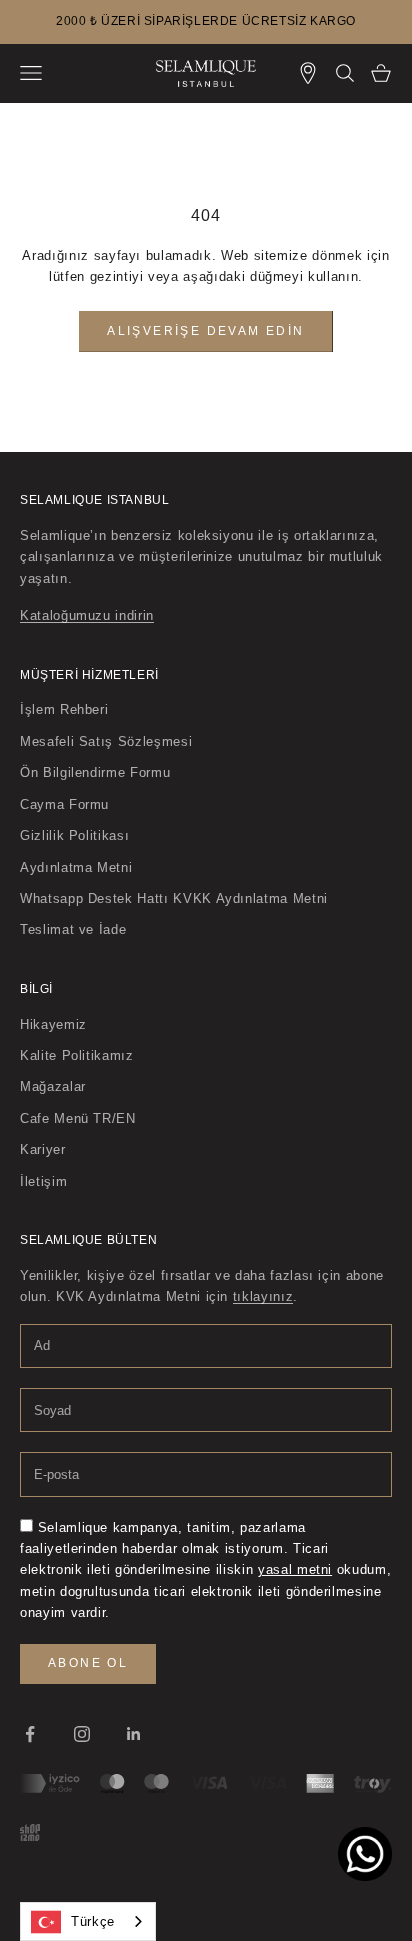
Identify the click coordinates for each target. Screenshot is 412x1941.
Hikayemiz (53, 1024)
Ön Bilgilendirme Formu (95, 772)
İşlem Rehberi (64, 709)
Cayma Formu (64, 804)
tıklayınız (263, 1296)
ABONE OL (88, 1663)
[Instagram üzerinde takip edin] (82, 1734)
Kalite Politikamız (77, 1055)
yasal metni (295, 1569)
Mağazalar (53, 1086)
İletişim (43, 1181)
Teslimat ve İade (73, 929)
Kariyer (43, 1149)
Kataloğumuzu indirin (87, 615)
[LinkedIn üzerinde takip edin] (134, 1734)
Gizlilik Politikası (74, 835)
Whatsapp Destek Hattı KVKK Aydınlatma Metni (174, 898)
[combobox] (88, 1921)
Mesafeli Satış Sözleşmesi (106, 741)
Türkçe (93, 1921)
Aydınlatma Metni (76, 867)
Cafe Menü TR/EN (78, 1118)
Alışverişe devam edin (205, 331)
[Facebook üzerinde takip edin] (30, 1734)
